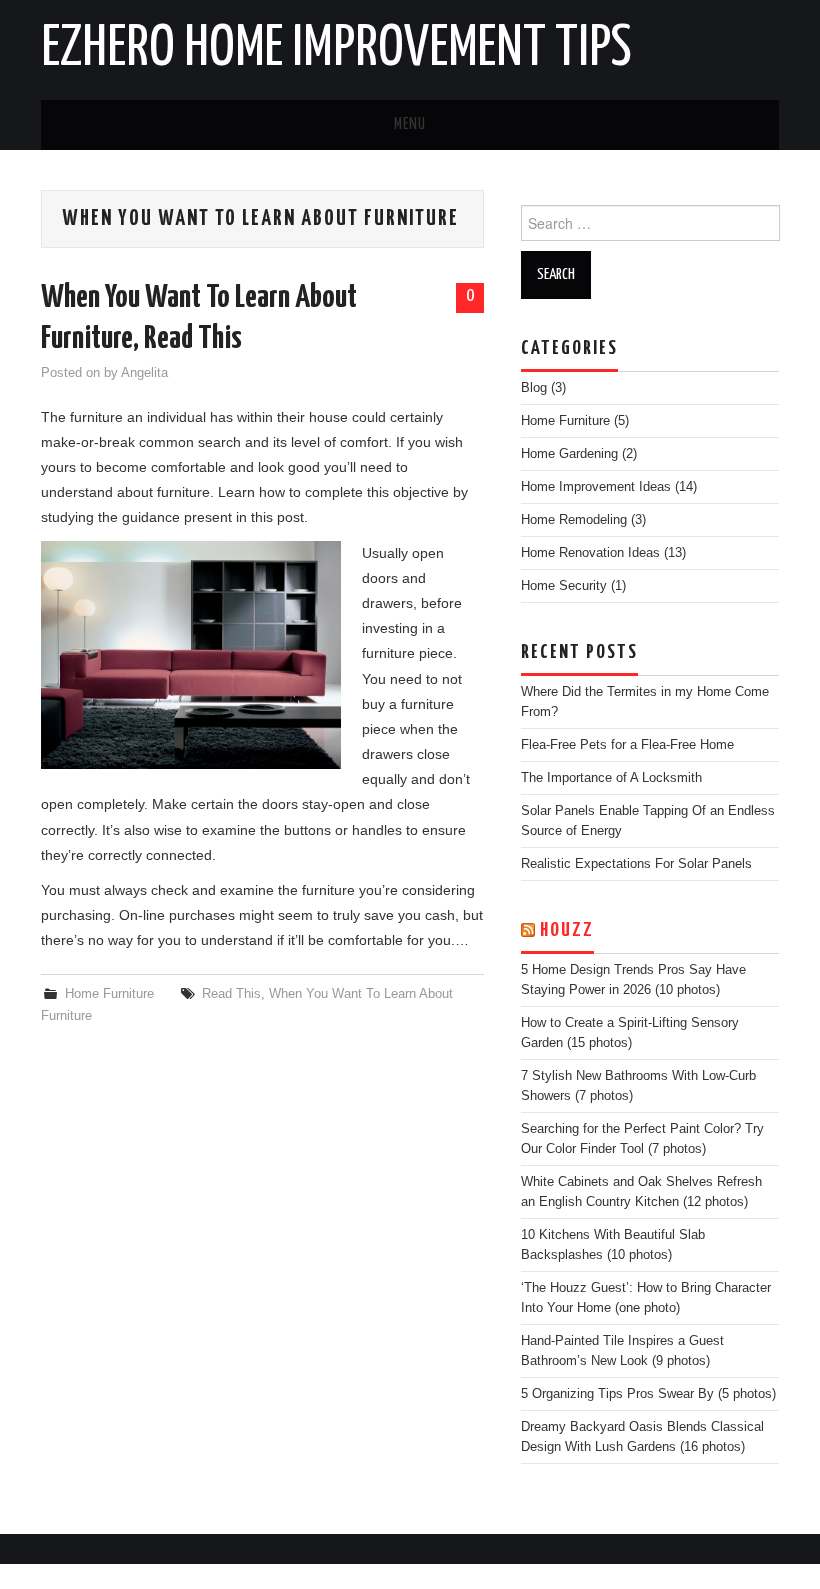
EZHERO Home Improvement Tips (336, 49)
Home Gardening (569, 454)
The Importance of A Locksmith (611, 778)
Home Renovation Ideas (590, 553)
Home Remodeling (574, 520)
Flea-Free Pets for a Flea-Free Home (627, 745)
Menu (410, 124)
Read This (231, 994)
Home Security (564, 586)
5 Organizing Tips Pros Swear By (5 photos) (648, 1394)
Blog (534, 388)
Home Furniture (109, 994)
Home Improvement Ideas (596, 487)
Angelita (144, 373)
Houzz (567, 930)
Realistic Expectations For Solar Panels (636, 864)
